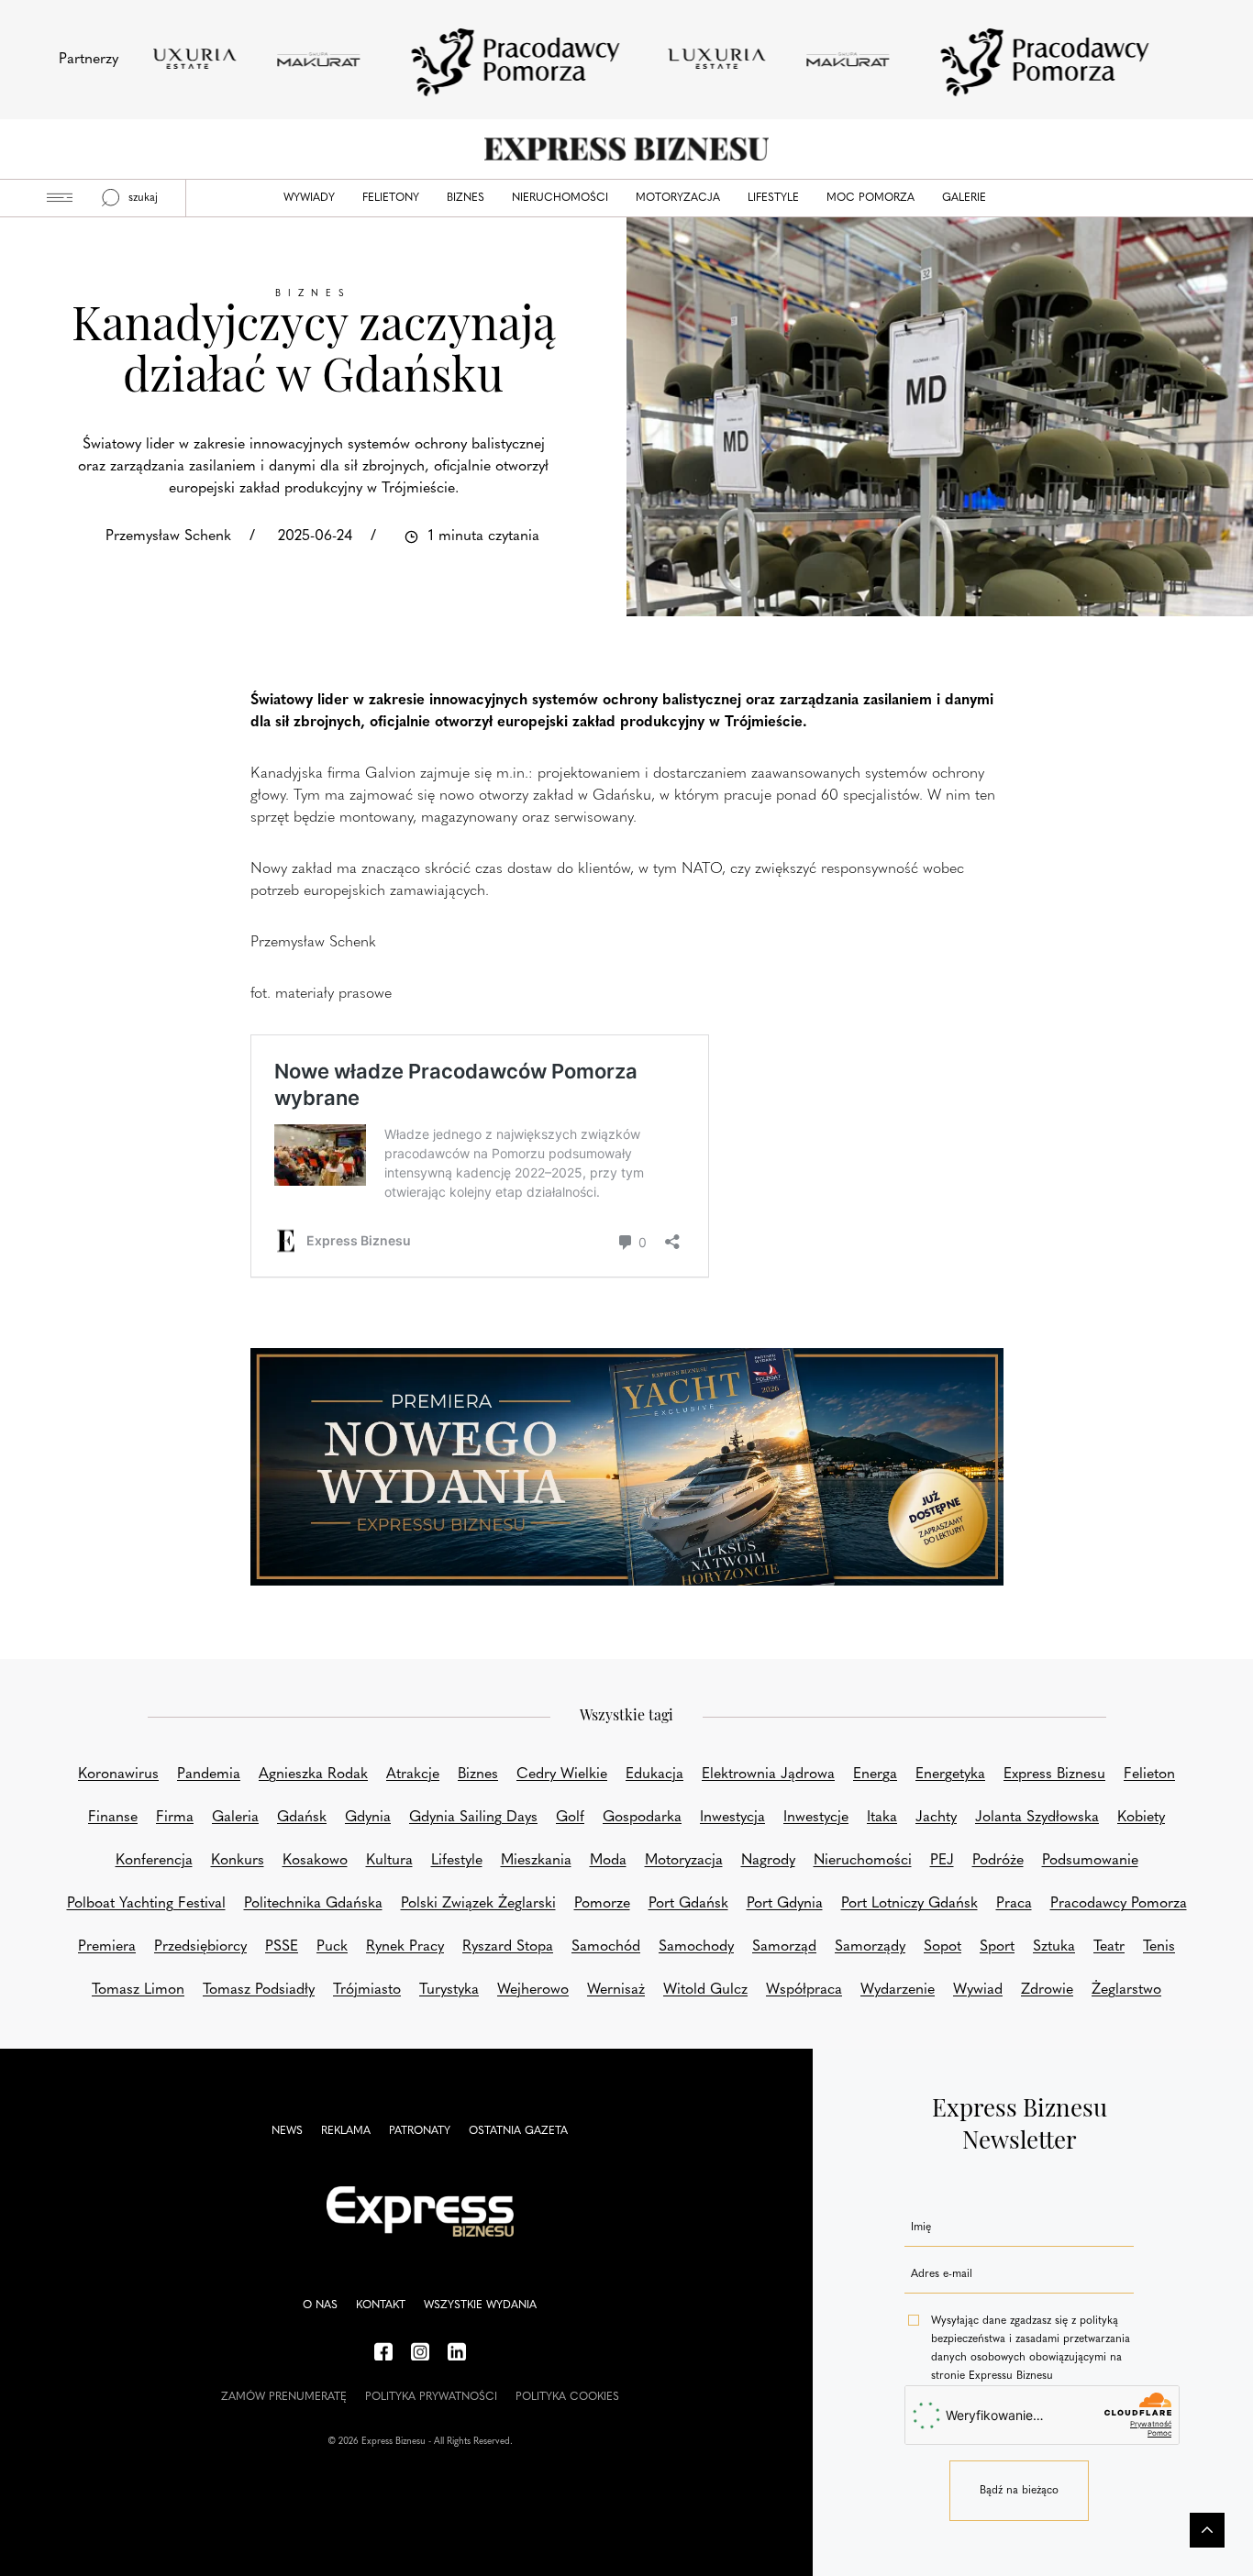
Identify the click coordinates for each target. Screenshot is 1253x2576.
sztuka (1054, 1947)
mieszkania (536, 1861)
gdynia (368, 1818)
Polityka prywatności (431, 2397)
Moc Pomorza (870, 198)
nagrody (768, 1861)
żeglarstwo (1126, 1990)
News (287, 2131)
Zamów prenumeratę (284, 2397)
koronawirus (118, 1774)
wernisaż (616, 1990)
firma (175, 1818)
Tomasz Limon (138, 1990)
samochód (606, 1947)
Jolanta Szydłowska (1037, 1818)
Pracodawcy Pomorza (1119, 1904)
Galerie (964, 198)
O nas (320, 2305)
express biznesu (1054, 1774)
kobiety (1141, 1818)
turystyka (449, 1990)
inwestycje (816, 1818)
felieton (1149, 1774)
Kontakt (381, 2305)
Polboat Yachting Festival (146, 1904)
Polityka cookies (567, 2397)
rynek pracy (405, 1947)
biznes (478, 1774)
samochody (696, 1947)
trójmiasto (367, 1990)
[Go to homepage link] (626, 149)
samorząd (784, 1947)
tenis (1159, 1947)
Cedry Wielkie (562, 1774)
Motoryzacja (678, 198)
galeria (235, 1818)
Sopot (943, 1947)
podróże (998, 1861)
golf (570, 1818)
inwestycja (732, 1818)
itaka (882, 1818)
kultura (389, 1861)
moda (608, 1861)
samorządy (870, 1947)
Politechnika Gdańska (313, 1904)
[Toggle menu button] (60, 198)
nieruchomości (863, 1861)
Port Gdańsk (688, 1904)
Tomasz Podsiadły (259, 1990)
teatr (1109, 1947)
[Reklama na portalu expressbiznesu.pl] (627, 1467)
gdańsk (302, 1818)
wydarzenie (898, 1990)
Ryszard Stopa (508, 1947)
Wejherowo (533, 1990)
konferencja (154, 1861)
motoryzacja (684, 1861)
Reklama (346, 2131)
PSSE (282, 1947)
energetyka (950, 1774)
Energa (875, 1774)
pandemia (209, 1774)
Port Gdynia (785, 1904)
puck (332, 1947)
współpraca (804, 1990)
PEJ (942, 1861)
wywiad (978, 1990)
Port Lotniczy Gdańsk (909, 1904)
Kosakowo (315, 1861)
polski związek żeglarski (478, 1904)
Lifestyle (773, 198)
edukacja (654, 1774)
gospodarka (642, 1818)
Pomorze (602, 1904)
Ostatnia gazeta (518, 2131)
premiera (107, 1947)
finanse (113, 1818)
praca (1014, 1904)
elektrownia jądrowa (768, 1774)
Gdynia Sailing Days (473, 1818)
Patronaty (420, 2131)
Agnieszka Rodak (313, 1774)
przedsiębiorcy (200, 1947)
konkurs (238, 1861)
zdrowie (1047, 1990)
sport (997, 1947)
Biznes (466, 198)
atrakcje (413, 1774)
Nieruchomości (560, 198)
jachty (936, 1818)
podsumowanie (1090, 1861)
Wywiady (309, 198)
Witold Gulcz (705, 1990)
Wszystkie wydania (480, 2305)
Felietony (391, 198)
